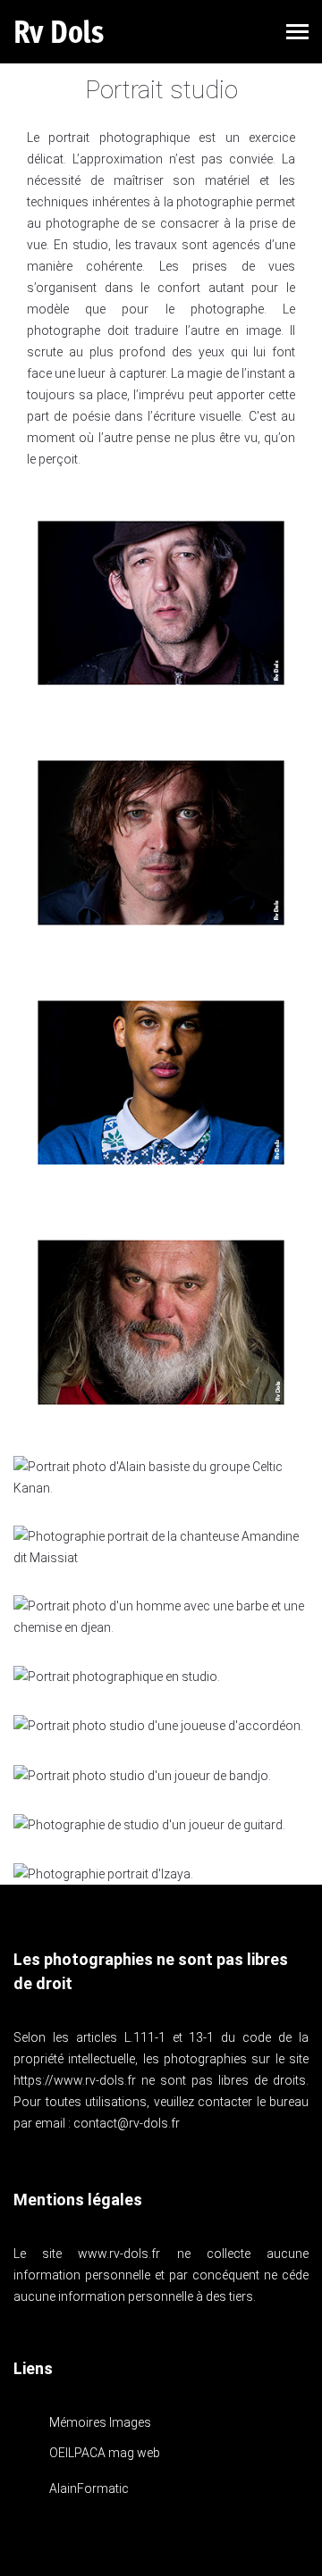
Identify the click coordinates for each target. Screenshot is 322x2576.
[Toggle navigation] (297, 33)
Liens (33, 2368)
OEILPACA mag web (105, 2453)
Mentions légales (78, 2200)
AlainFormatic (89, 2488)
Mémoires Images (100, 2422)
